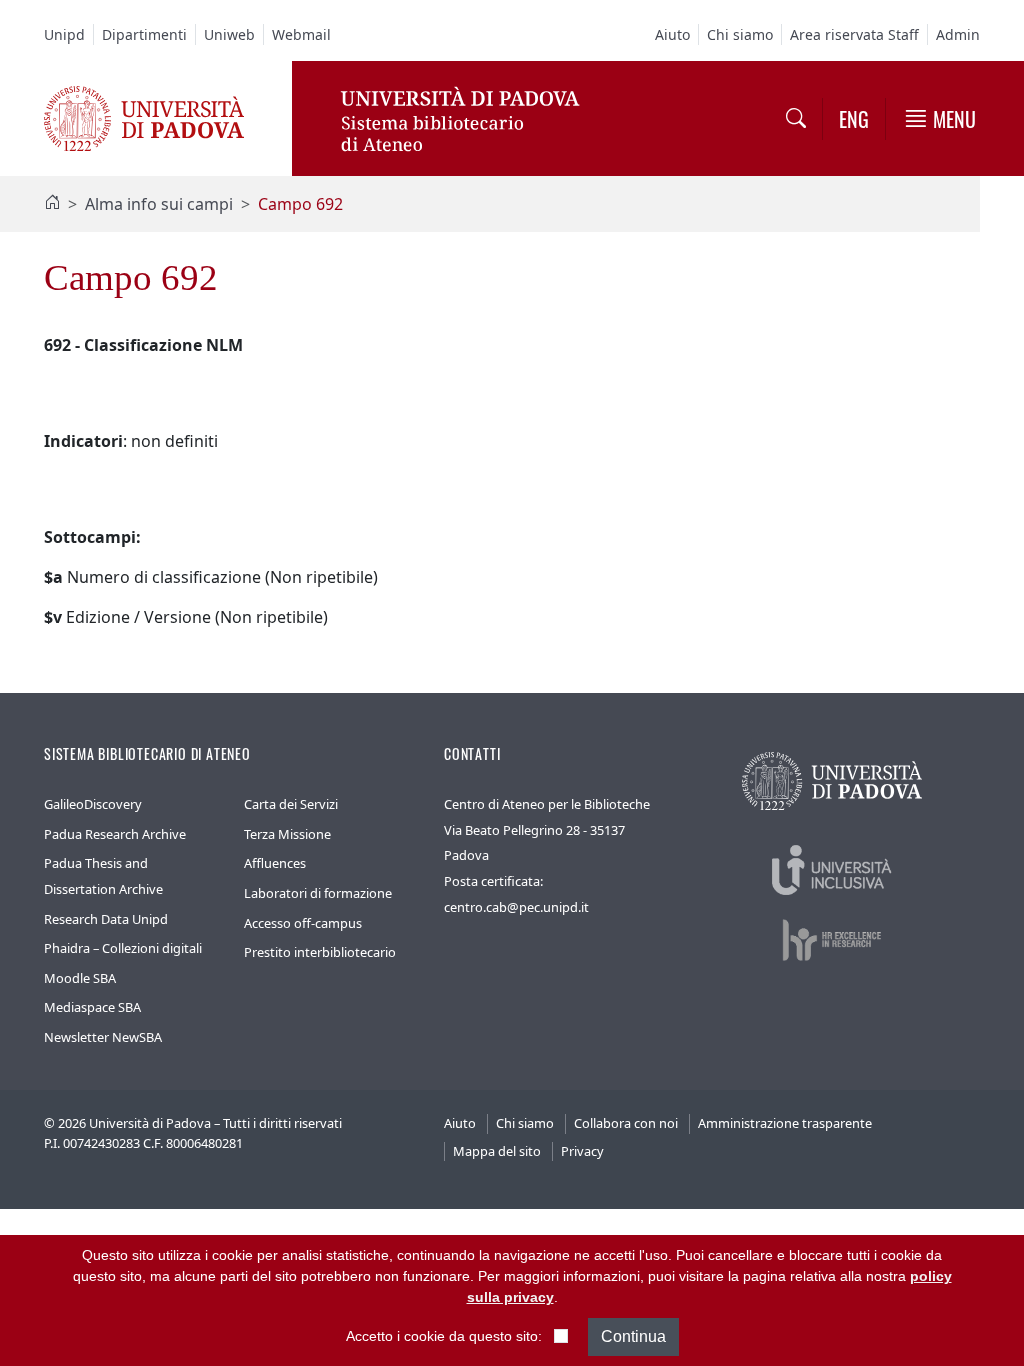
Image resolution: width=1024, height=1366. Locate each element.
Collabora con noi (626, 1123)
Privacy (582, 1151)
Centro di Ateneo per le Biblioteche (547, 804)
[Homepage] (52, 204)
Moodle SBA (80, 978)
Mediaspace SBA (92, 1007)
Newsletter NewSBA (103, 1037)
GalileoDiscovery (93, 804)
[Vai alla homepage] (144, 117)
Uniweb (229, 34)
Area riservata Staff (854, 34)
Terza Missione (287, 834)
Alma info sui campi (159, 204)
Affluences (275, 863)
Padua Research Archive (115, 834)
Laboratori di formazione (318, 893)
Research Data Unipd (106, 919)
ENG (854, 119)
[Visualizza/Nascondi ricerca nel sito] (796, 118)
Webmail (301, 34)
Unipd (64, 34)
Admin (958, 34)
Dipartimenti (144, 34)
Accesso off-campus (303, 923)
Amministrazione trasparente (785, 1123)
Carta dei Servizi (291, 804)
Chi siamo (740, 34)
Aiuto (672, 34)
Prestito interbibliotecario (320, 952)
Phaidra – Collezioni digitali (123, 948)
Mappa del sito (497, 1151)
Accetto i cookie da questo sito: (444, 1336)
